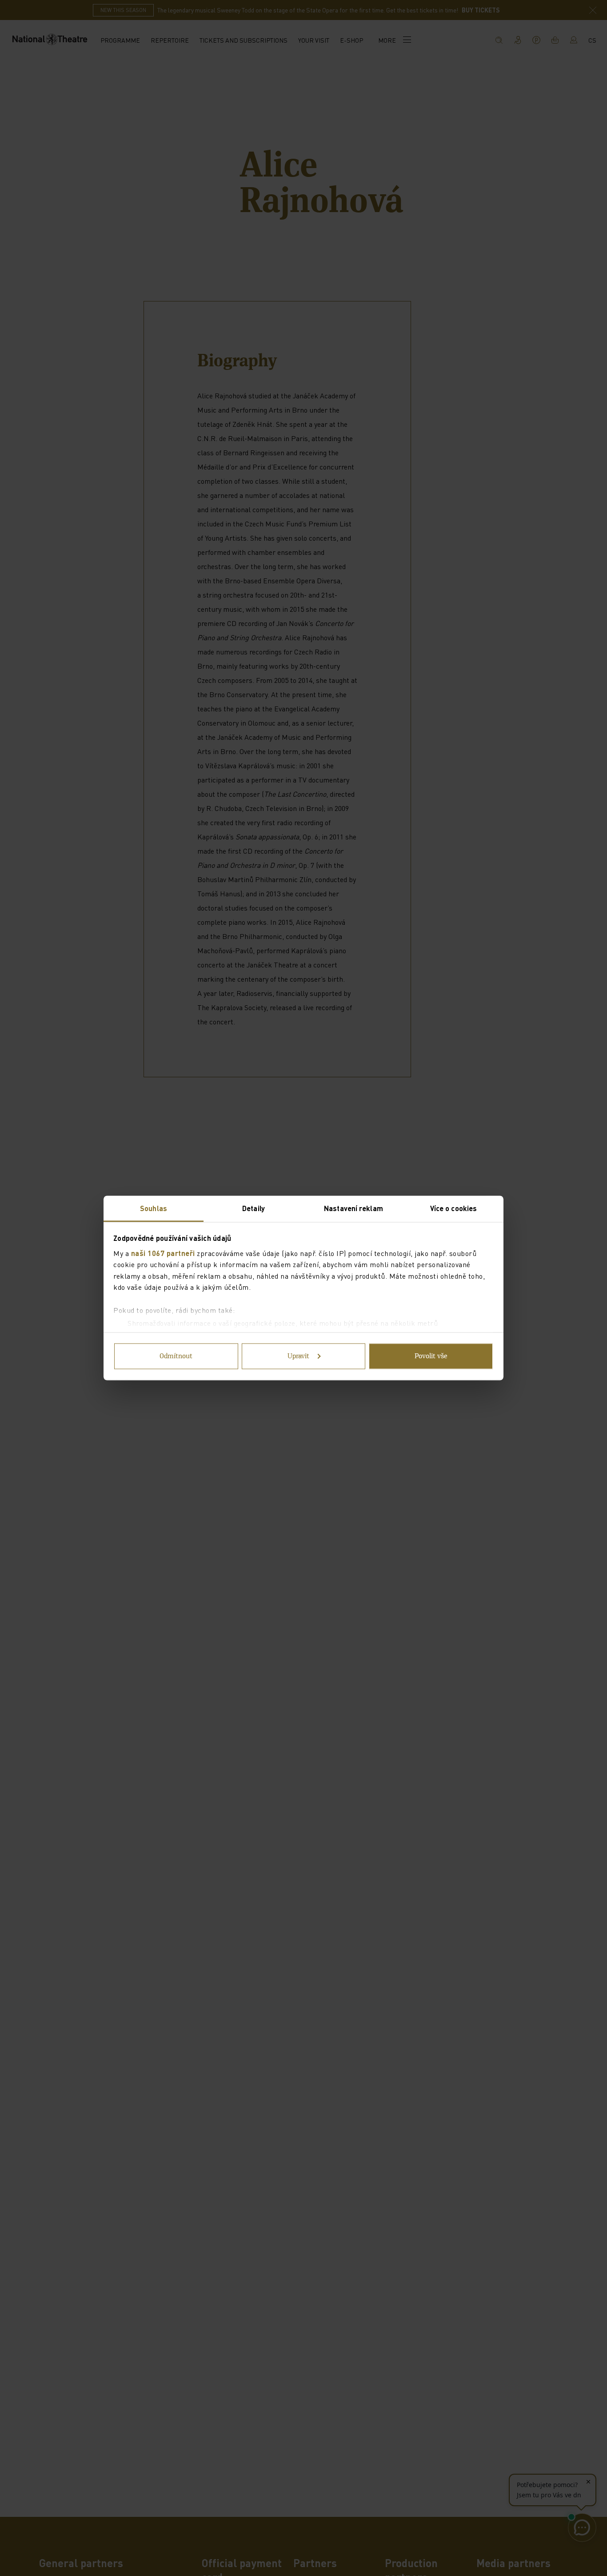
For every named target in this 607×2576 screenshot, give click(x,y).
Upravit (298, 1356)
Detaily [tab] (254, 1208)
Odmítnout (176, 1356)
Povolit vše (431, 1356)
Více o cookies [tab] (453, 1208)
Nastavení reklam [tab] (353, 1208)
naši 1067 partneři (163, 1253)
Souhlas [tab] (154, 1208)
